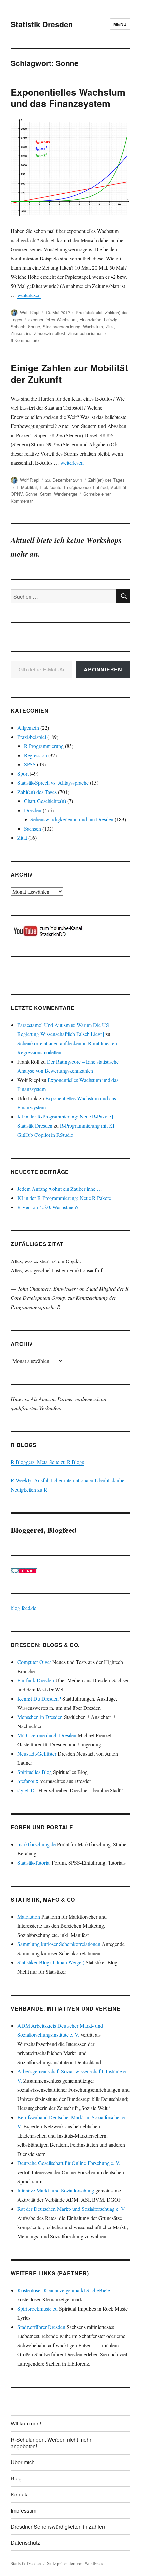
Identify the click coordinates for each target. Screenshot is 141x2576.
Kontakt (20, 2494)
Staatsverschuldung (61, 326)
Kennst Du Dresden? (39, 1699)
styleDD (26, 1790)
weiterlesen (29, 295)
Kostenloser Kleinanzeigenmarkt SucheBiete (64, 2290)
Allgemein (28, 728)
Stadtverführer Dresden (41, 2327)
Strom (46, 494)
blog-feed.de (24, 1608)
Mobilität (118, 487)
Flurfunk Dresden (36, 1680)
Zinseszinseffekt (50, 333)
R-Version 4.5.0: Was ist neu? (48, 1207)
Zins (110, 326)
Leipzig (111, 320)
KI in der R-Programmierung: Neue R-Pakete (64, 1198)
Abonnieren (103, 669)
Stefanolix (28, 1781)
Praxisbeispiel (89, 312)
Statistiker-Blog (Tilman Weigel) (51, 1962)
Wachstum (93, 326)
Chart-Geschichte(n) (45, 801)
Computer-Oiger (34, 1662)
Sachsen (32, 828)
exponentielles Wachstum (52, 320)
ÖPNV (17, 494)
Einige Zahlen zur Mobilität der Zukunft (69, 373)
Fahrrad (100, 487)
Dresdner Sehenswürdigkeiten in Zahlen (58, 2526)
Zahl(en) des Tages (106, 480)
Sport (23, 773)
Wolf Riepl (30, 312)
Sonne (34, 326)
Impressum (24, 2510)
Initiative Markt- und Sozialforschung (56, 2190)
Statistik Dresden (42, 24)
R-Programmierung (44, 746)
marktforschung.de (37, 1844)
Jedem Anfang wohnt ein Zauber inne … (60, 1189)
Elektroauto (50, 487)
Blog (16, 2478)
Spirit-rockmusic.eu (38, 2308)
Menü (120, 24)
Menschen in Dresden (40, 1717)
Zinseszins (21, 333)
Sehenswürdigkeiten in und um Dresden (72, 819)
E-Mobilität (27, 487)
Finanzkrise (90, 320)
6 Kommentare (25, 340)
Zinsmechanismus (85, 333)
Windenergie (66, 494)
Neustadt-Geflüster (37, 1753)
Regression (35, 755)
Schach (18, 326)
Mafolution (29, 1916)
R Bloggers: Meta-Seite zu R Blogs (47, 1462)
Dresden (33, 810)
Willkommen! (26, 2423)
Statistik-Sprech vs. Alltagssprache (53, 783)
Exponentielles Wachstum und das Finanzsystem (68, 98)
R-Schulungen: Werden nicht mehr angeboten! (51, 2443)
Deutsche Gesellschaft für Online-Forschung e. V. (69, 2163)
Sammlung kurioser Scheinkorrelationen (59, 1944)
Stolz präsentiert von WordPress (75, 2563)
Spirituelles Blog (35, 1772)
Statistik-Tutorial (34, 1862)
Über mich (23, 2462)
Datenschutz (25, 2542)
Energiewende (77, 487)
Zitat (22, 838)
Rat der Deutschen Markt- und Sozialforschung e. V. (71, 2209)
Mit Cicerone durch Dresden (47, 1735)
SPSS (30, 764)
